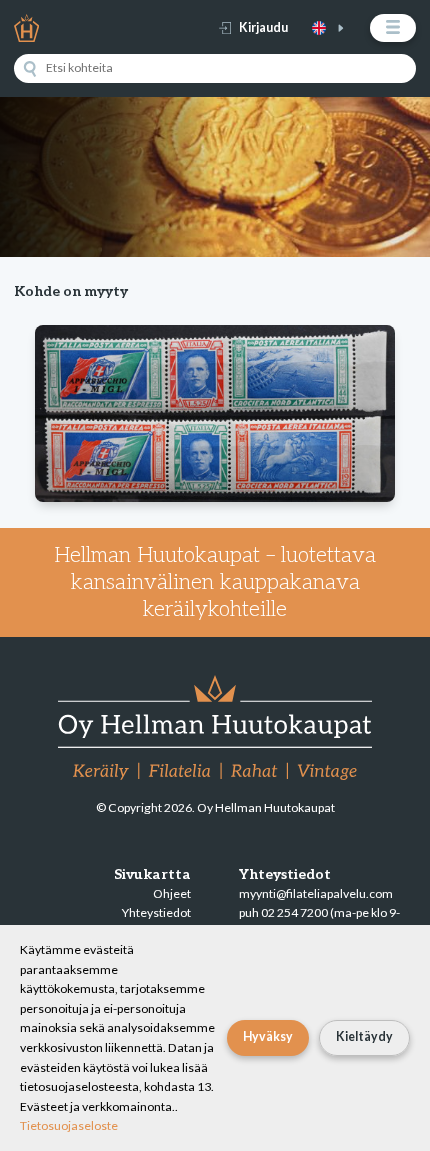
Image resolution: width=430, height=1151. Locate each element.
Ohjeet (172, 893)
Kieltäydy (364, 1036)
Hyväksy (268, 1036)
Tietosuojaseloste (69, 1125)
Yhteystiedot (156, 912)
